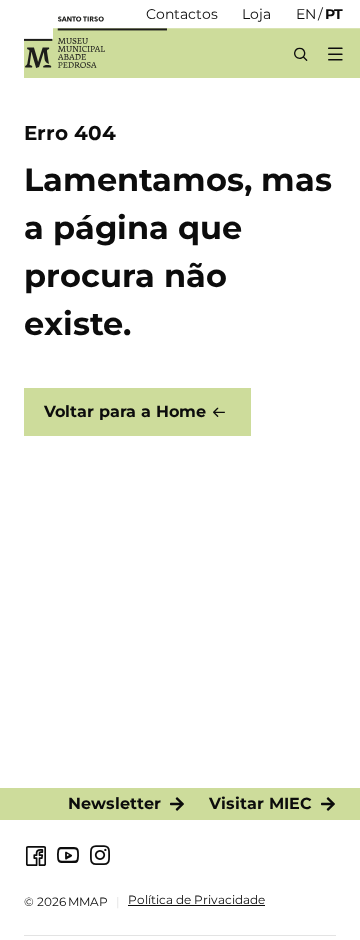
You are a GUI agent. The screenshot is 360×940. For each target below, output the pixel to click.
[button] (334, 54)
